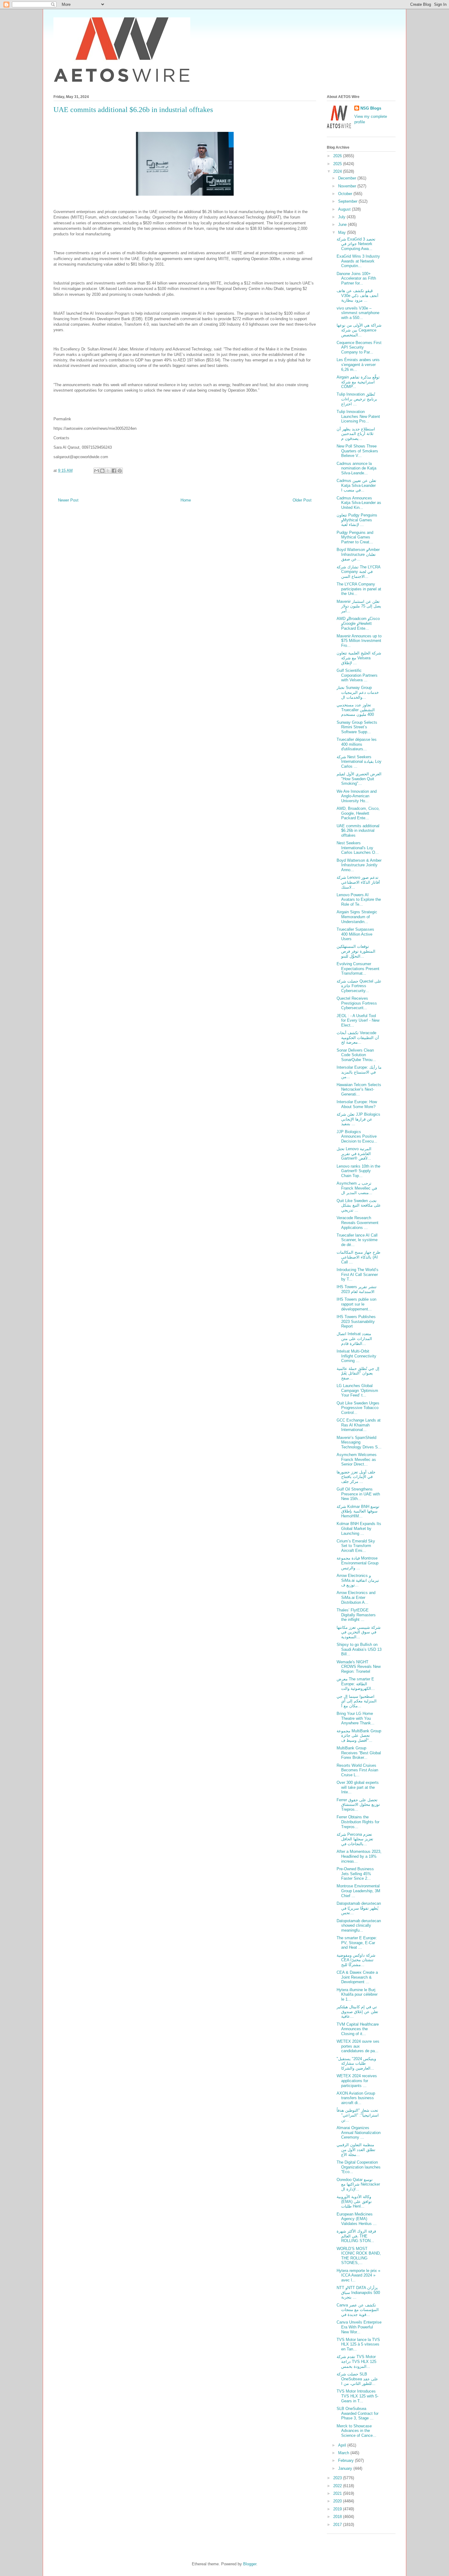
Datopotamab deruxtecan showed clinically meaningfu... (359, 1926)
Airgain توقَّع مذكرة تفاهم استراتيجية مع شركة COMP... (358, 382)
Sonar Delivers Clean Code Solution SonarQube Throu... (356, 1055)
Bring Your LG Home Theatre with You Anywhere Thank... (356, 1718)
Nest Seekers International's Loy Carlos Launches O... (358, 848)
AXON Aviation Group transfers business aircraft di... (356, 2098)
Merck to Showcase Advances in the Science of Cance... (356, 2431)
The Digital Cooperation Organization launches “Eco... (359, 2167)
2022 (338, 2486)
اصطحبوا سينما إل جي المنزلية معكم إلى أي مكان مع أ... (357, 1701)
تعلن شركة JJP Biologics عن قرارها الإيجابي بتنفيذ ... (358, 1119)
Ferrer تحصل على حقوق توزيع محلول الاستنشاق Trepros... (358, 1805)
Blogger (250, 2564)
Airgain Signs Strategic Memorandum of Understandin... (357, 917)
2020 (338, 2501)
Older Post (302, 500)
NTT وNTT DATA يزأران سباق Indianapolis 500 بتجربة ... (358, 2292)
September (348, 201)
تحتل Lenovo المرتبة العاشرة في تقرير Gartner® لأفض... (354, 1154)
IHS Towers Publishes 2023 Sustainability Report (356, 1321)
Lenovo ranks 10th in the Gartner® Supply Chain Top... (358, 1171)
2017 (338, 2525)
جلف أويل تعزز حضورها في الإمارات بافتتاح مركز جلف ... (356, 1477)
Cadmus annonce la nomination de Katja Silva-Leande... (356, 468)
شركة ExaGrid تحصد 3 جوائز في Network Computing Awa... (356, 244)
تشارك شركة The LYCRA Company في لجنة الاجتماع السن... (358, 572)
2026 (338, 156)
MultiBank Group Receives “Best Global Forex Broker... (359, 1753)
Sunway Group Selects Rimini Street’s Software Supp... (357, 727)
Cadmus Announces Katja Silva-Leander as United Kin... (359, 503)
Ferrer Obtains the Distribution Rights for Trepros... (358, 1822)
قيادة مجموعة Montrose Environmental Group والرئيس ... (358, 1563)
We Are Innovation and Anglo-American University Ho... (357, 796)
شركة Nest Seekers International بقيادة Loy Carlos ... (359, 762)
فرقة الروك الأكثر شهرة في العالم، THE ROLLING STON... (356, 2236)
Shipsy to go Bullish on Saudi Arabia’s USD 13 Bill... (359, 1649)
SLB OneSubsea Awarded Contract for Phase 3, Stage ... (358, 2413)
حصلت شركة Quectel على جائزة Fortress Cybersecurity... (359, 986)
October (346, 194)
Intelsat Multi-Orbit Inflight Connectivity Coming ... (356, 1356)
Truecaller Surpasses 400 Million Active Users (355, 934)
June (343, 225)
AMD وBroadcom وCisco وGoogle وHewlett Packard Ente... (358, 623)
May (343, 232)
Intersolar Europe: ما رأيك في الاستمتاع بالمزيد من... (359, 1072)
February (347, 2460)
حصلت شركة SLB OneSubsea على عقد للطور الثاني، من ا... (357, 2379)
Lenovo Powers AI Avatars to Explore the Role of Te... (359, 900)
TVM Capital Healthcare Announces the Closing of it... (358, 2029)
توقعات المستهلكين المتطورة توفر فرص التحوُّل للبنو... (356, 951)
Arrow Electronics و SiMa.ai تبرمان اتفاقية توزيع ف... (358, 1580)
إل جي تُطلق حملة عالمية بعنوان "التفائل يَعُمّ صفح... (358, 1373)
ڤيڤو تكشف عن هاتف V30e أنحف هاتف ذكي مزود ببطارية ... (358, 295)
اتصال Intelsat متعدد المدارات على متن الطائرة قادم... (354, 1339)
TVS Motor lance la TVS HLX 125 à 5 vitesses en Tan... (358, 2344)
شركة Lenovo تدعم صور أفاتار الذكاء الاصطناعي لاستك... (358, 882)
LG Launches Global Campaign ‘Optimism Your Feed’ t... (357, 1390)
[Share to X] (108, 471)
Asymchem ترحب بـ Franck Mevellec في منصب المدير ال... (357, 1188)
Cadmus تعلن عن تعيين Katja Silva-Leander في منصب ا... (356, 485)
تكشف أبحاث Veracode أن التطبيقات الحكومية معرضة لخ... (358, 1038)
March (344, 2453)
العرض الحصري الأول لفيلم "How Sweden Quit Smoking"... (359, 779)
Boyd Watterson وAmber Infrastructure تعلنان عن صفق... (358, 554)
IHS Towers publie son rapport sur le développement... (356, 1304)
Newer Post (68, 500)
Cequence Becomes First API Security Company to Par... (359, 347)
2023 (338, 2478)
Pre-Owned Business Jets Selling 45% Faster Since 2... (355, 1874)
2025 (338, 164)
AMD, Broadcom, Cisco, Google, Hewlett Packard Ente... (358, 813)
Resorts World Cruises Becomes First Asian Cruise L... (357, 1770)
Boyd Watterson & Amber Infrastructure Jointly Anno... (359, 865)
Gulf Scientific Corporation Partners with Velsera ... (357, 675)
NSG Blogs (371, 108)
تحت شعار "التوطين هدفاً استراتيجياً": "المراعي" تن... (358, 2115)
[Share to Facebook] (114, 471)
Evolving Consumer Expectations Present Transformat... (358, 969)
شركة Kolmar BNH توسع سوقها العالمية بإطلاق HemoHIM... (358, 1511)
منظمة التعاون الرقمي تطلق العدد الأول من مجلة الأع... (356, 2150)
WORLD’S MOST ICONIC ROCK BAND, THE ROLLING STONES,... (359, 2256)
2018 (338, 2517)
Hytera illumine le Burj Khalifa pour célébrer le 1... (357, 1994)
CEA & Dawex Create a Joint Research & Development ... (357, 1977)
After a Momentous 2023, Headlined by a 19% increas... (359, 1856)
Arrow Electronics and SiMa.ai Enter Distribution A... (356, 1597)
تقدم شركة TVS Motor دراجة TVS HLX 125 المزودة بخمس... (356, 2361)
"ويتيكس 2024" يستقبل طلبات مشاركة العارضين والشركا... (356, 2063)
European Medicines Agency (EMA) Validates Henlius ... (357, 2219)
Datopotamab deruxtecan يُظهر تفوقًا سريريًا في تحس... (359, 1908)
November (348, 186)
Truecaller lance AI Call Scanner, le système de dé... (357, 1240)
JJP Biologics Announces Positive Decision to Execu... (357, 1136)
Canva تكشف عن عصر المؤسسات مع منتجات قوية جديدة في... (358, 2310)
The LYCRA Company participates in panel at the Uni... (359, 589)
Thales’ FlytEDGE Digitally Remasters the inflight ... (356, 1615)
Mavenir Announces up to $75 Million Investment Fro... (359, 641)
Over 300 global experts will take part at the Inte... (358, 1787)
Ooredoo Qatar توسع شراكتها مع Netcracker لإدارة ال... (358, 2184)
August (345, 209)
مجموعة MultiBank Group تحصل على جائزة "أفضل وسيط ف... (359, 1736)
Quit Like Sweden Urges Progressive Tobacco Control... (358, 1408)
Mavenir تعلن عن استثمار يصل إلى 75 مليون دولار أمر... (359, 606)
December (348, 178)
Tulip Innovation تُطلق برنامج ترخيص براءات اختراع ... (357, 399)
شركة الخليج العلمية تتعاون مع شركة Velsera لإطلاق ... (359, 658)
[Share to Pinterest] (120, 471)
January (346, 2468)
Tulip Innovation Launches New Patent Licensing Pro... (358, 416)
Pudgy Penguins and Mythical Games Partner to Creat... (355, 537)
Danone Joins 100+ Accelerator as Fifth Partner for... (356, 278)
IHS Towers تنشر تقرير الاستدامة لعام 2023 (357, 1289)
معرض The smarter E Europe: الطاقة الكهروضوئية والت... (356, 1684)
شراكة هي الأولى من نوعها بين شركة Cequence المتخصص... (359, 330)
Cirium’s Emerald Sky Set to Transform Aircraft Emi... (356, 1546)
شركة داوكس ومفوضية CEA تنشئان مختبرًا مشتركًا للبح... (356, 1960)
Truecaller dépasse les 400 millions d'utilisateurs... (357, 744)
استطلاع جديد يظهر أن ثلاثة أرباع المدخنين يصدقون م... (356, 434)
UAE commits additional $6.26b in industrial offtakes (358, 831)
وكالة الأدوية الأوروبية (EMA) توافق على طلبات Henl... (354, 2201)
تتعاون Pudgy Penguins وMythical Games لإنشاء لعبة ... (357, 520)
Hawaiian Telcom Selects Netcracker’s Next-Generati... (359, 1089)
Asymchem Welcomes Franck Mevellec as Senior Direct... (357, 1459)
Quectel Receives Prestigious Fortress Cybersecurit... (357, 1003)
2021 (338, 2493)
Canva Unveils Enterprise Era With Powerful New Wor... (359, 2327)
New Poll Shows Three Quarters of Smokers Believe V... (357, 451)
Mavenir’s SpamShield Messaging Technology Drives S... (359, 1442)
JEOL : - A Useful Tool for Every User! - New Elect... (358, 1020)
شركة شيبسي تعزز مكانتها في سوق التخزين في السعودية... (359, 1632)
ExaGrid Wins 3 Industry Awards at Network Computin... (358, 261)
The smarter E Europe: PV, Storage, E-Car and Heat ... (357, 1943)
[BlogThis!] (102, 471)
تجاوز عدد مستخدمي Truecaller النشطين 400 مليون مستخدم (356, 710)
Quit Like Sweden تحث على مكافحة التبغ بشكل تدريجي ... (359, 1205)
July (342, 217)
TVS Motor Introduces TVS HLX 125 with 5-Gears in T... (358, 2396)
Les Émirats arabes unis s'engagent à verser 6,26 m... (358, 364)
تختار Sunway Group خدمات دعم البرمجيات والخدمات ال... (358, 692)
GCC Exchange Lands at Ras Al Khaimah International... (359, 1425)
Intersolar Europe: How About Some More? (357, 1104)
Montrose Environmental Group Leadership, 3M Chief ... (358, 1891)
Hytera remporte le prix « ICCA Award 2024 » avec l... (358, 2275)
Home (186, 500)
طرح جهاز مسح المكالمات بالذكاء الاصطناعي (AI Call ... (358, 1257)
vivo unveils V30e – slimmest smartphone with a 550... (358, 313)
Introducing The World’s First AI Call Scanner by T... (358, 1274)
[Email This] (97, 471)
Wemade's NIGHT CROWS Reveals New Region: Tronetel (359, 1667)
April (343, 2445)
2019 (338, 2509)
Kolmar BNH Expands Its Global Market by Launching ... (359, 1528)
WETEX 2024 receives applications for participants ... (357, 2081)
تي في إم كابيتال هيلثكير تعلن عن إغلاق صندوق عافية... (357, 2012)
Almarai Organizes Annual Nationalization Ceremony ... (359, 2132)
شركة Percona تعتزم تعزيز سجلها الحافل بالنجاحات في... (355, 1839)
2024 (338, 171)
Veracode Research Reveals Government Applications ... (358, 1223)
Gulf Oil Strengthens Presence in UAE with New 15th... (358, 1494)
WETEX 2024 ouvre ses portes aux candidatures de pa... (358, 2046)
